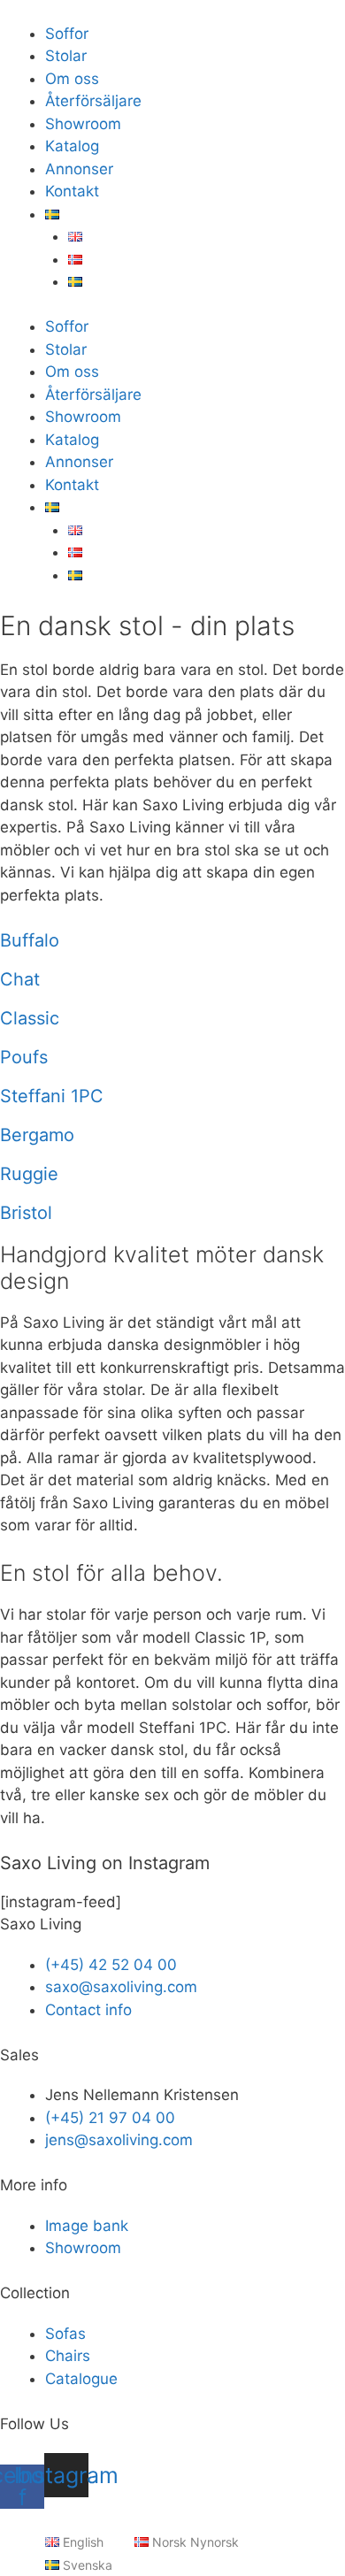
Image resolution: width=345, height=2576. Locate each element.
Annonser (79, 169)
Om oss (72, 79)
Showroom (83, 124)
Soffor (67, 34)
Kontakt (72, 191)
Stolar (66, 56)
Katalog (72, 146)
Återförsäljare (93, 101)
